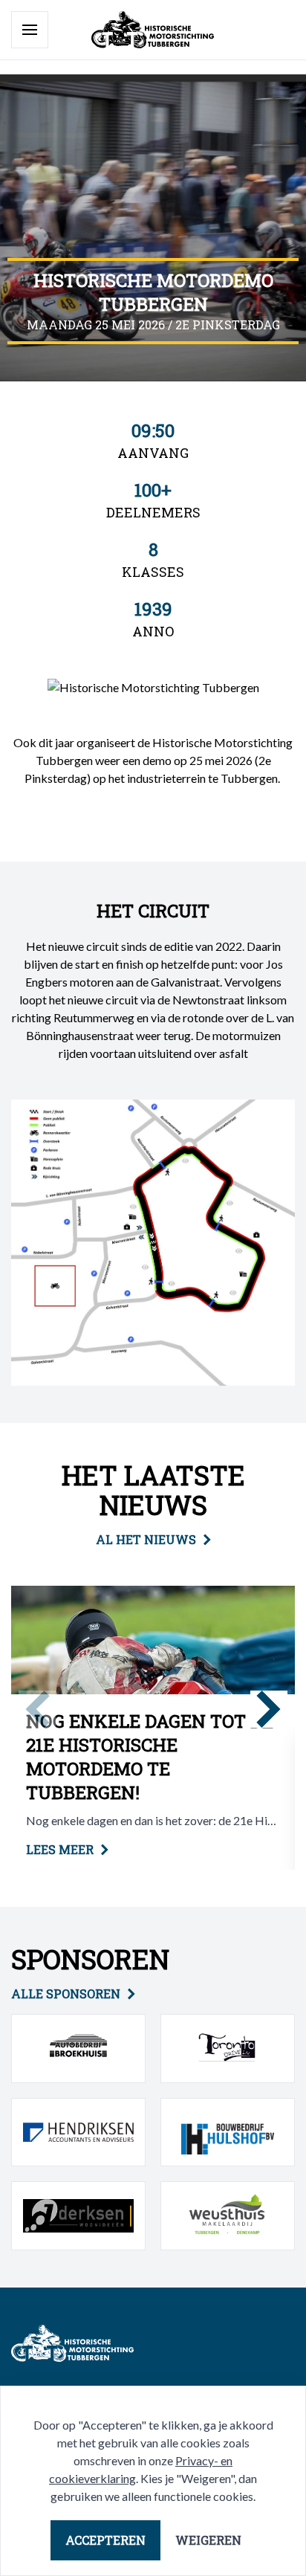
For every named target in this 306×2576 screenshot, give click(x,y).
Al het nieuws (146, 1539)
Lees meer (60, 1849)
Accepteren (105, 2540)
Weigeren (208, 2540)
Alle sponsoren (66, 1994)
